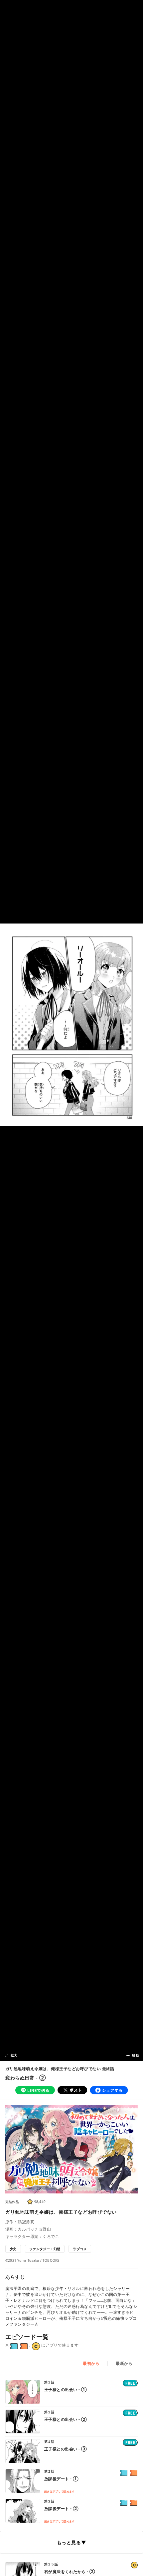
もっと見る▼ (71, 2542)
